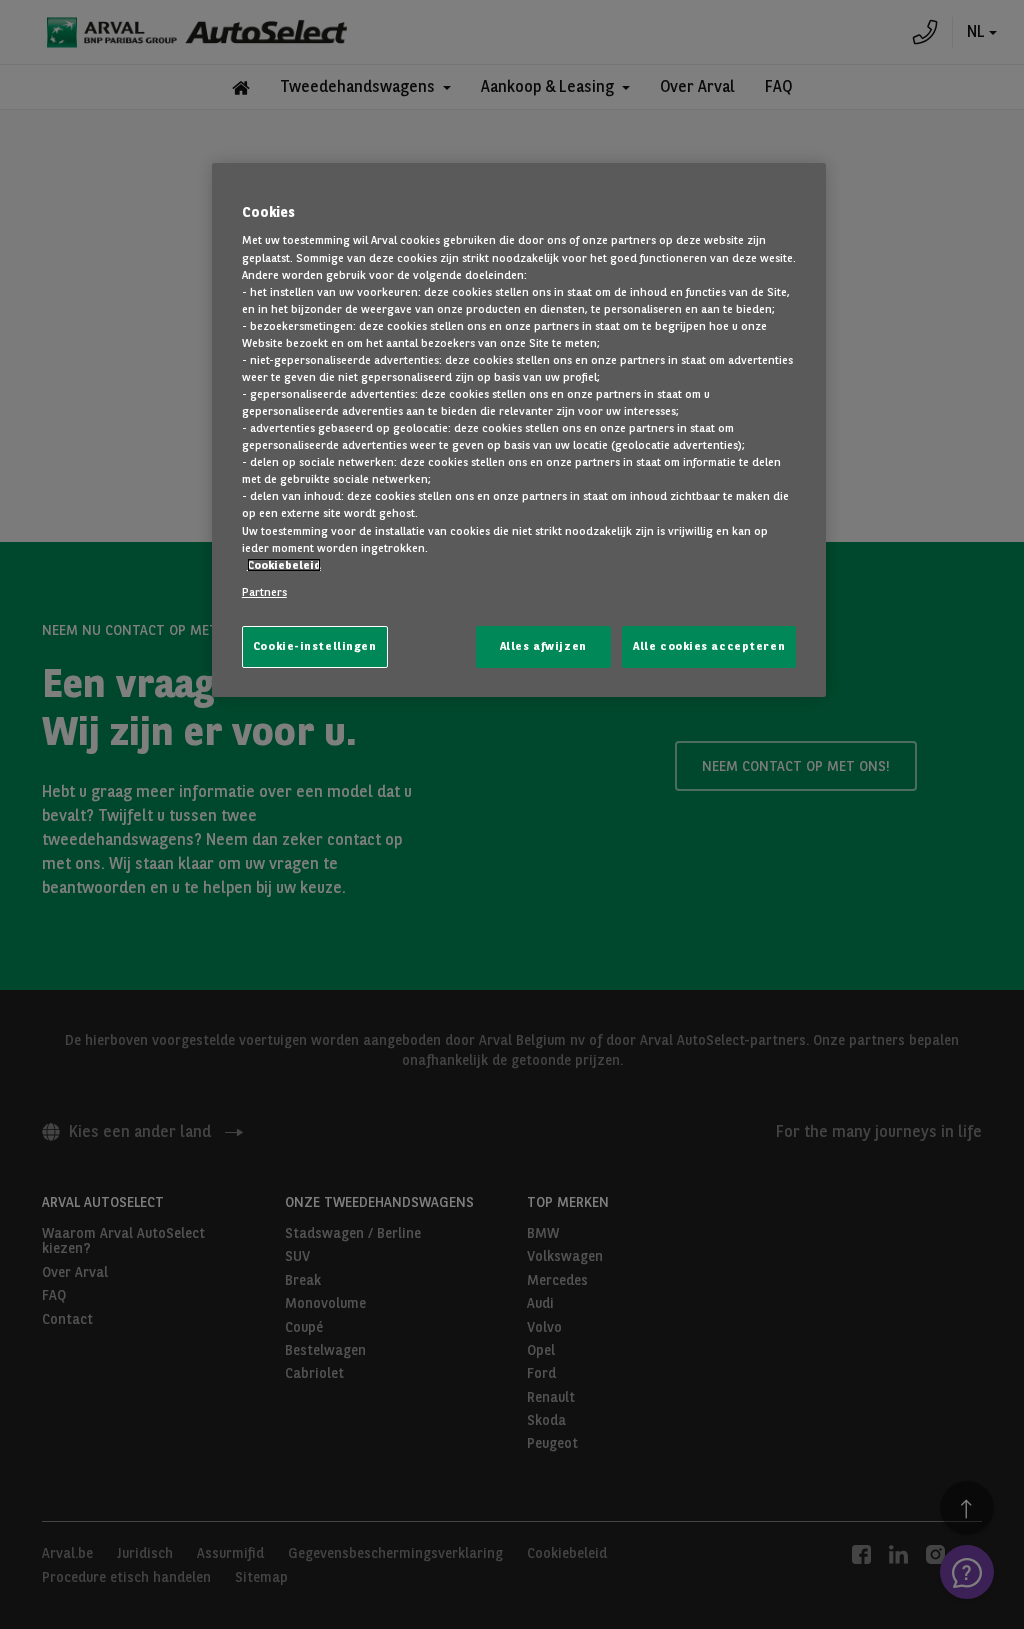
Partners (264, 592)
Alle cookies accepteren (709, 646)
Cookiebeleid (284, 565)
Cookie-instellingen (315, 646)
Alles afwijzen (543, 646)
